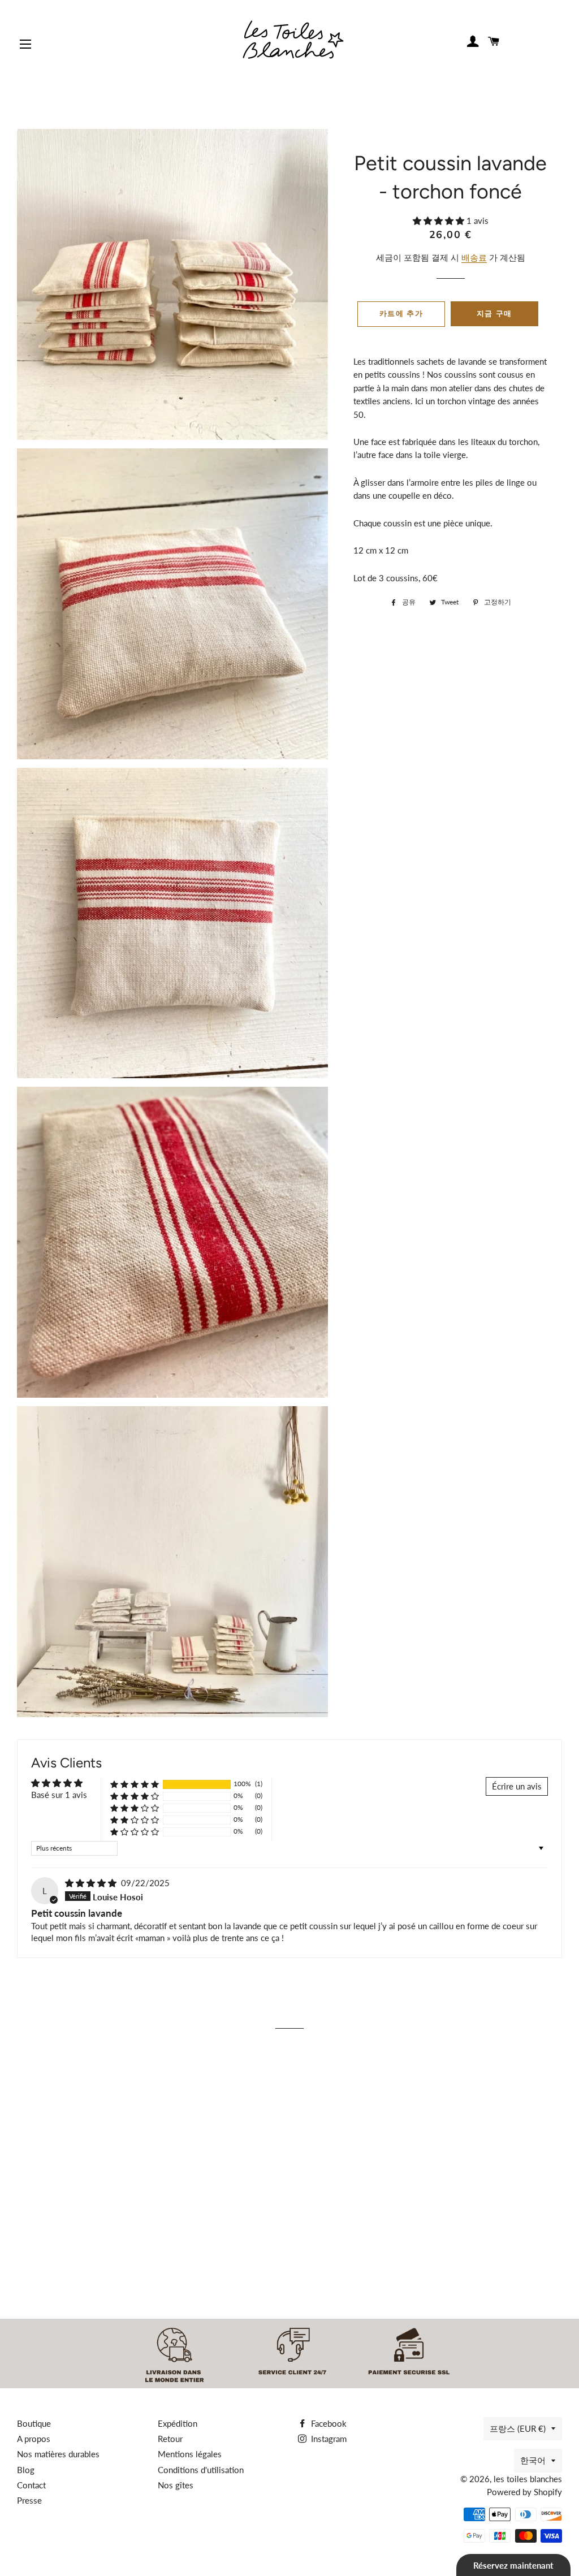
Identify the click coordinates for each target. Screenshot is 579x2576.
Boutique (34, 2423)
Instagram (328, 2439)
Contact (31, 2485)
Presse (29, 2500)
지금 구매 (494, 314)
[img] (92, 1883)
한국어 (533, 2460)
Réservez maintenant (513, 2565)
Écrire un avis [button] (517, 1786)
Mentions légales (190, 2454)
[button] (440, 221)
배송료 (474, 257)
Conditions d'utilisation (201, 2470)
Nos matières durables (58, 2454)
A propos (34, 2439)
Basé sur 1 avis (59, 1795)
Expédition (178, 2423)
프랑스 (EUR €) (518, 2428)
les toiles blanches (528, 2479)
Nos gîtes (176, 2485)
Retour (170, 2439)
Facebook (328, 2423)
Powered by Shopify (524, 2492)
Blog (26, 2470)
